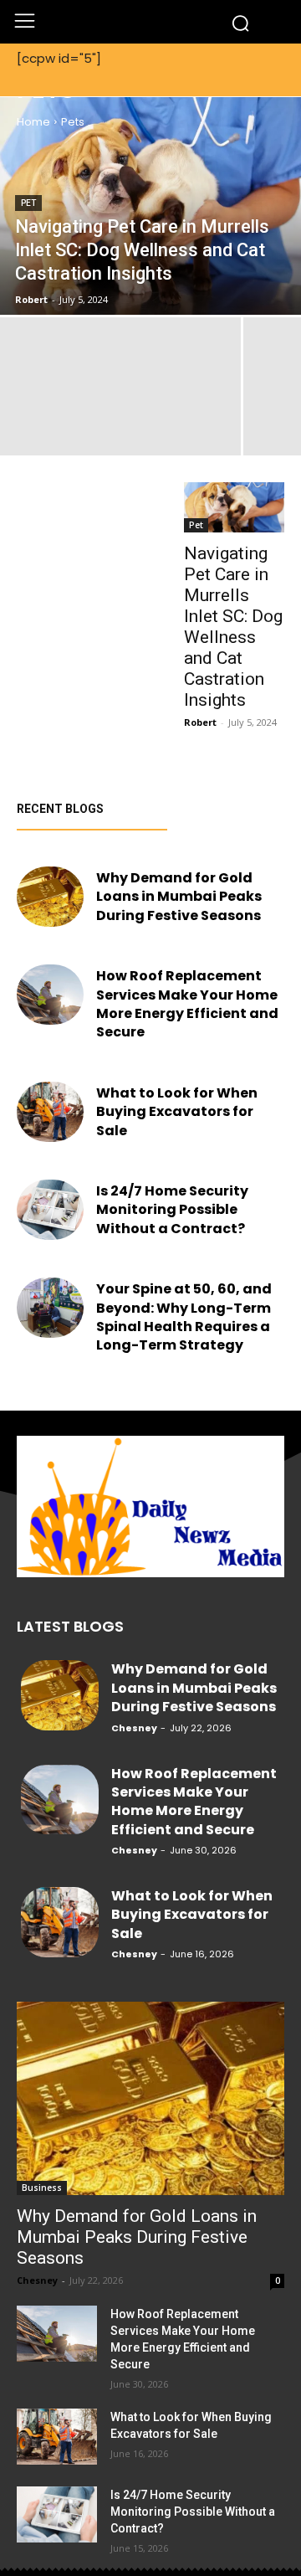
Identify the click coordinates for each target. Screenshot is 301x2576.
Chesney (119, 936)
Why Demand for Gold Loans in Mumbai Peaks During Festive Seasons (180, 897)
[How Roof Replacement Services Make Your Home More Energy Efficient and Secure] (50, 995)
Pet (28, 203)
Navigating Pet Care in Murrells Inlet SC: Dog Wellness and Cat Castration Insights (233, 627)
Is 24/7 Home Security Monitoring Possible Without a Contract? (172, 1210)
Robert (200, 722)
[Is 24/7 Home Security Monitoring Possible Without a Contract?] (50, 1210)
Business (42, 2188)
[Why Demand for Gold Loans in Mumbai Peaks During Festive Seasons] (50, 897)
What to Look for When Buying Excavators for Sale (177, 1112)
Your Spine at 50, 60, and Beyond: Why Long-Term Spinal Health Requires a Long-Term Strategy (184, 1317)
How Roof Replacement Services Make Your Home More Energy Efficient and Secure (187, 1004)
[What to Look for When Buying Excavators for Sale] (50, 1112)
